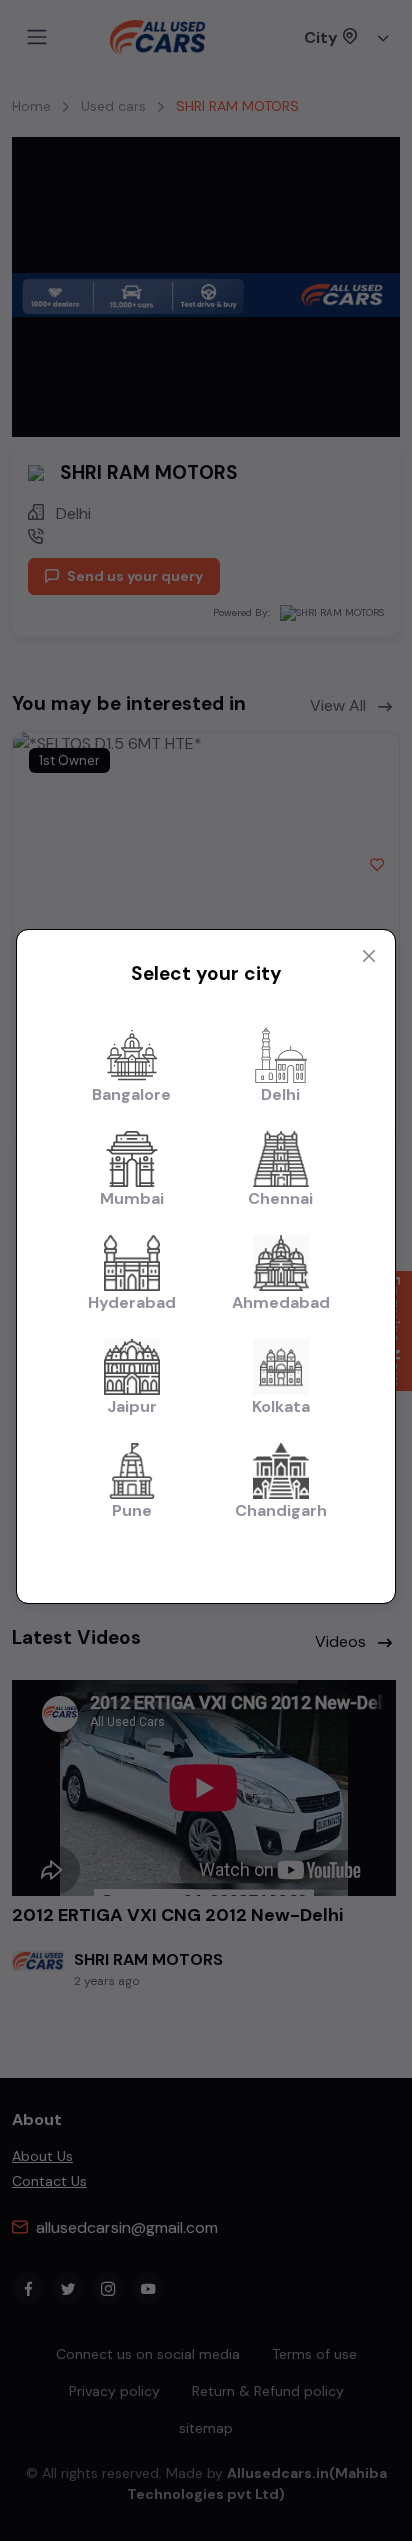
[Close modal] (369, 956)
